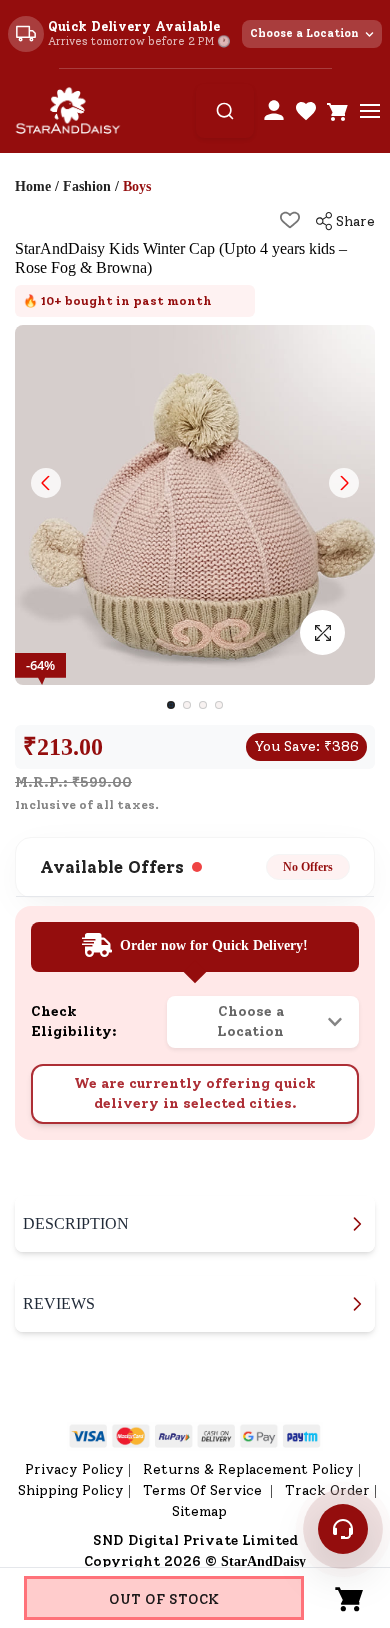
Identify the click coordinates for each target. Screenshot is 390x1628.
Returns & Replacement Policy (248, 1469)
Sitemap (199, 1511)
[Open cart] (338, 111)
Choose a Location (304, 33)
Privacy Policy (74, 1469)
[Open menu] (370, 111)
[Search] (225, 111)
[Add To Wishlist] (290, 220)
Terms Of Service (204, 1490)
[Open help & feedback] (343, 1529)
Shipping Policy (71, 1490)
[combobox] (225, 111)
